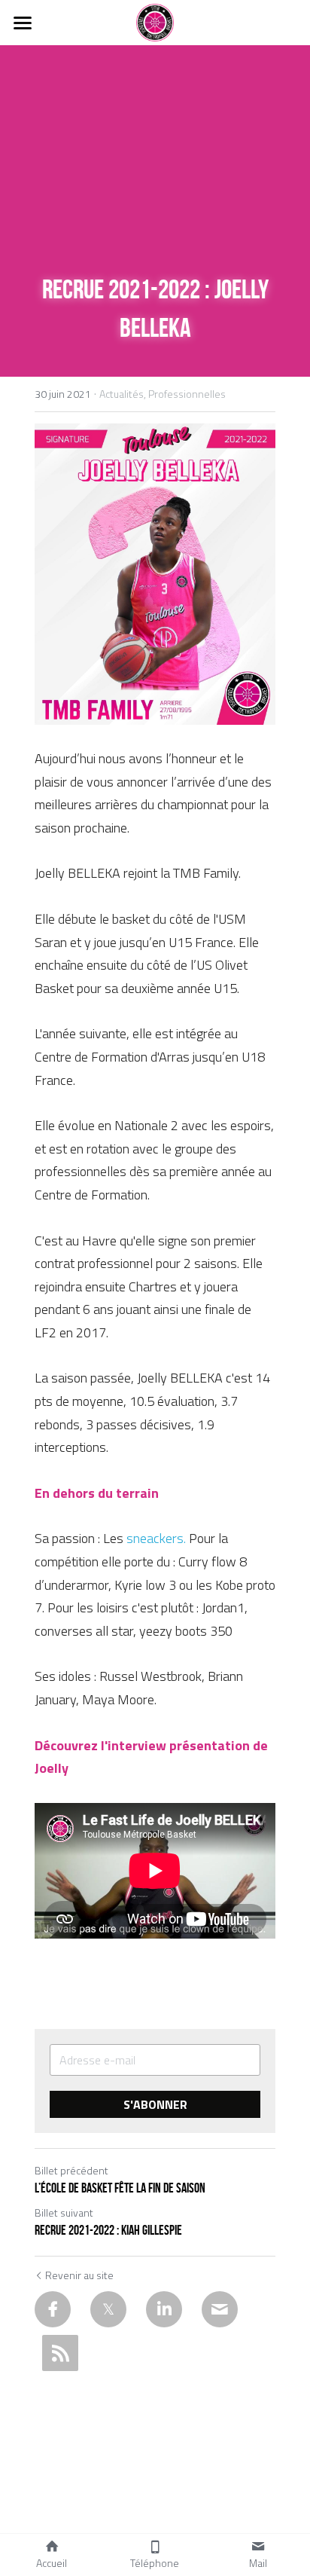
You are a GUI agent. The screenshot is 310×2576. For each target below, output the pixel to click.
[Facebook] (53, 2309)
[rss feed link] (60, 2353)
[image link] (155, 21)
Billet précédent (71, 2170)
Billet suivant (64, 2212)
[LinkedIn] (164, 2309)
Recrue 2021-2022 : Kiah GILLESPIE (108, 2230)
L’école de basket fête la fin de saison (120, 2188)
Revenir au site (79, 2275)
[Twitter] (108, 2309)
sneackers (155, 1538)
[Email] (220, 2309)
